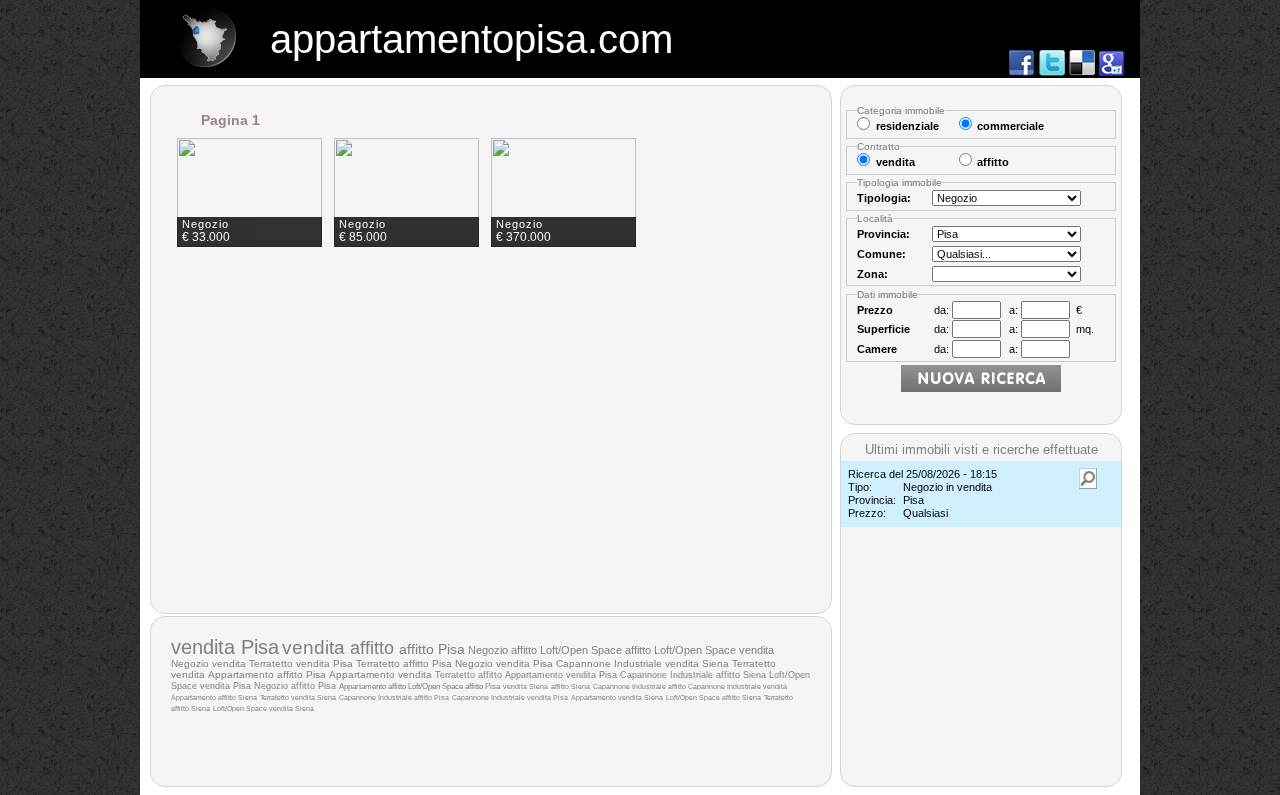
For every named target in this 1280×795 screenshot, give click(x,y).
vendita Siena (525, 687)
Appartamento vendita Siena (617, 697)
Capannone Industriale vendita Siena (642, 663)
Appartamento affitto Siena (214, 697)
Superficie (883, 329)
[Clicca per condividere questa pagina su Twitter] (1052, 71)
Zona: (872, 274)
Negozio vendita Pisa (504, 663)
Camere (877, 349)
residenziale (907, 126)
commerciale (1010, 126)
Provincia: (883, 234)
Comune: (881, 254)
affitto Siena (570, 686)
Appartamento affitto (373, 686)
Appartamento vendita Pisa (561, 675)
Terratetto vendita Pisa (301, 663)
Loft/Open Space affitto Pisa (454, 686)
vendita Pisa (225, 647)
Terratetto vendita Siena (298, 697)
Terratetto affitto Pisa (404, 663)
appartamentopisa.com (471, 39)
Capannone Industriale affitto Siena (693, 675)
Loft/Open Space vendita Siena (263, 708)
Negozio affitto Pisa (295, 686)
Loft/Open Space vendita (714, 650)
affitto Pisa (432, 649)
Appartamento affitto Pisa (267, 674)
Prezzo (875, 310)
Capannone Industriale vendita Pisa (510, 697)
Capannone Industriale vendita (737, 686)
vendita (316, 647)
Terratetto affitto (470, 674)
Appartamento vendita (382, 674)
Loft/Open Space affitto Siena (713, 697)
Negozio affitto (504, 650)
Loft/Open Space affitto (597, 650)
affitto (374, 647)
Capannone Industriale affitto (640, 686)
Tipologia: (884, 198)
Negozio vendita (210, 663)
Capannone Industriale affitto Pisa (394, 697)
